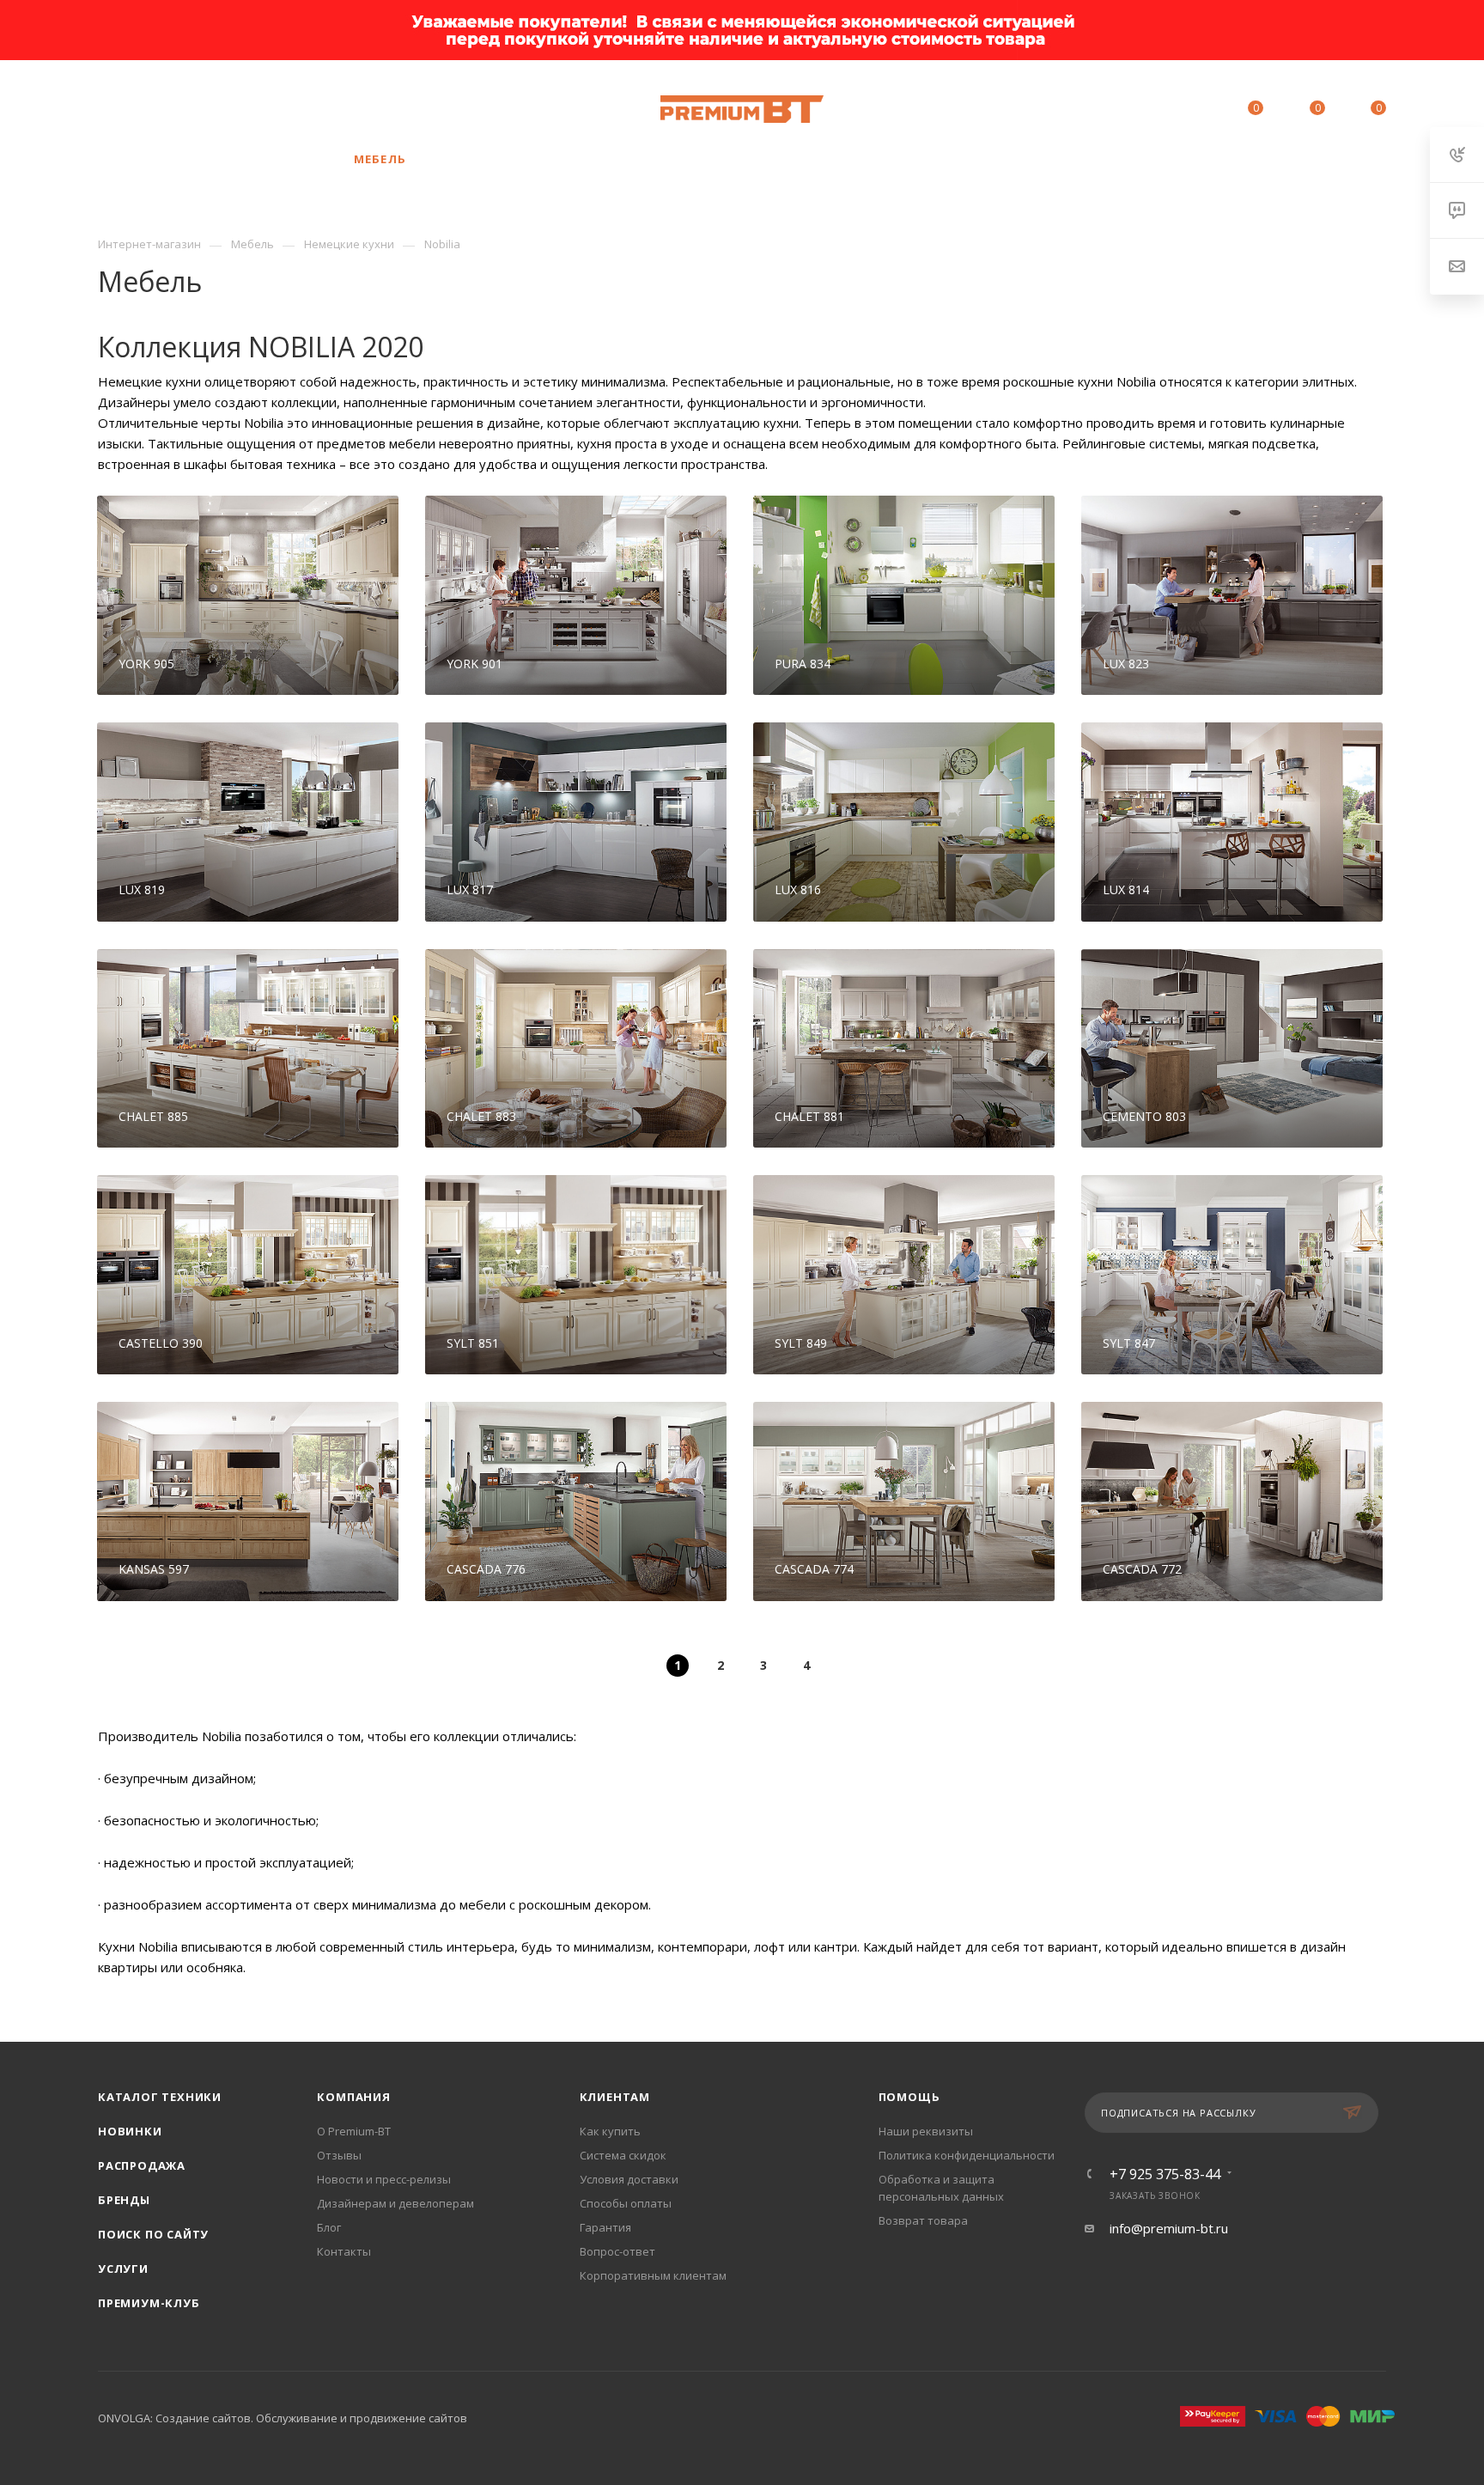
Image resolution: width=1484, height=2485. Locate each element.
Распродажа (142, 2165)
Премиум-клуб (149, 2303)
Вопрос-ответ (617, 2251)
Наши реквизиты (926, 2131)
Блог (329, 2227)
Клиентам (615, 2097)
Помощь (909, 2097)
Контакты (344, 2251)
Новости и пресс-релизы (384, 2179)
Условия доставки (629, 2179)
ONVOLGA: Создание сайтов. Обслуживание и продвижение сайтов (283, 2418)
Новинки (130, 2131)
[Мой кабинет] (1177, 111)
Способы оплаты (626, 2203)
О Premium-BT (354, 2131)
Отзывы (339, 2155)
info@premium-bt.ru (1169, 2228)
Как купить (610, 2131)
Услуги (123, 2269)
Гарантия (605, 2227)
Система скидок (623, 2155)
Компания (353, 2097)
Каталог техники (160, 2097)
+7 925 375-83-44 (229, 109)
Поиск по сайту (153, 2234)
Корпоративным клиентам (653, 2275)
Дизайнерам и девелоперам (395, 2203)
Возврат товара (923, 2220)
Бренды (124, 2200)
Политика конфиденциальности (967, 2155)
